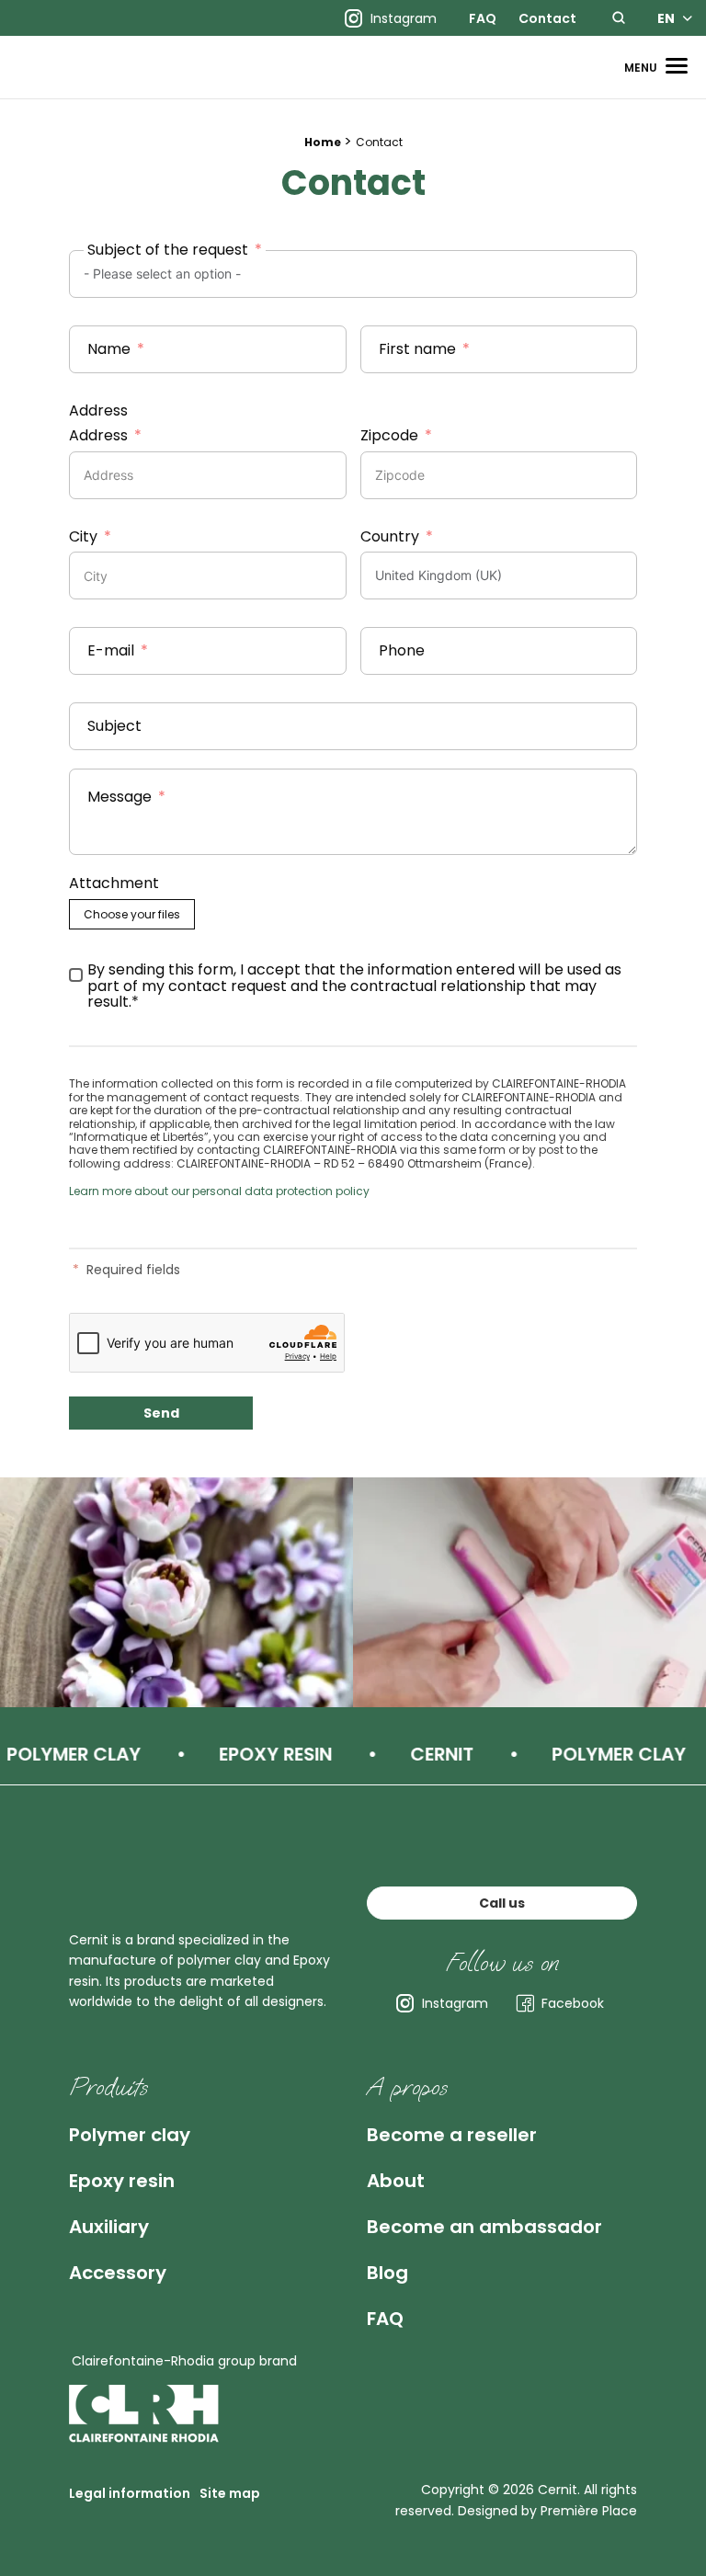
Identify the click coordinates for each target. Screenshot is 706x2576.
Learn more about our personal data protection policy (219, 1191)
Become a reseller (452, 2135)
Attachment (114, 883)
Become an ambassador (484, 2227)
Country (390, 537)
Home (323, 142)
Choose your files (132, 914)
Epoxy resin (122, 2181)
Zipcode (389, 436)
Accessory (118, 2273)
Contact (547, 18)
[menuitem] (483, 18)
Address (98, 411)
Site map (230, 2493)
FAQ (483, 18)
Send (161, 1413)
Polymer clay (130, 2135)
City (83, 537)
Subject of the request (168, 250)
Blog (387, 2273)
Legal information (130, 2493)
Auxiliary (109, 2227)
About (396, 2181)
